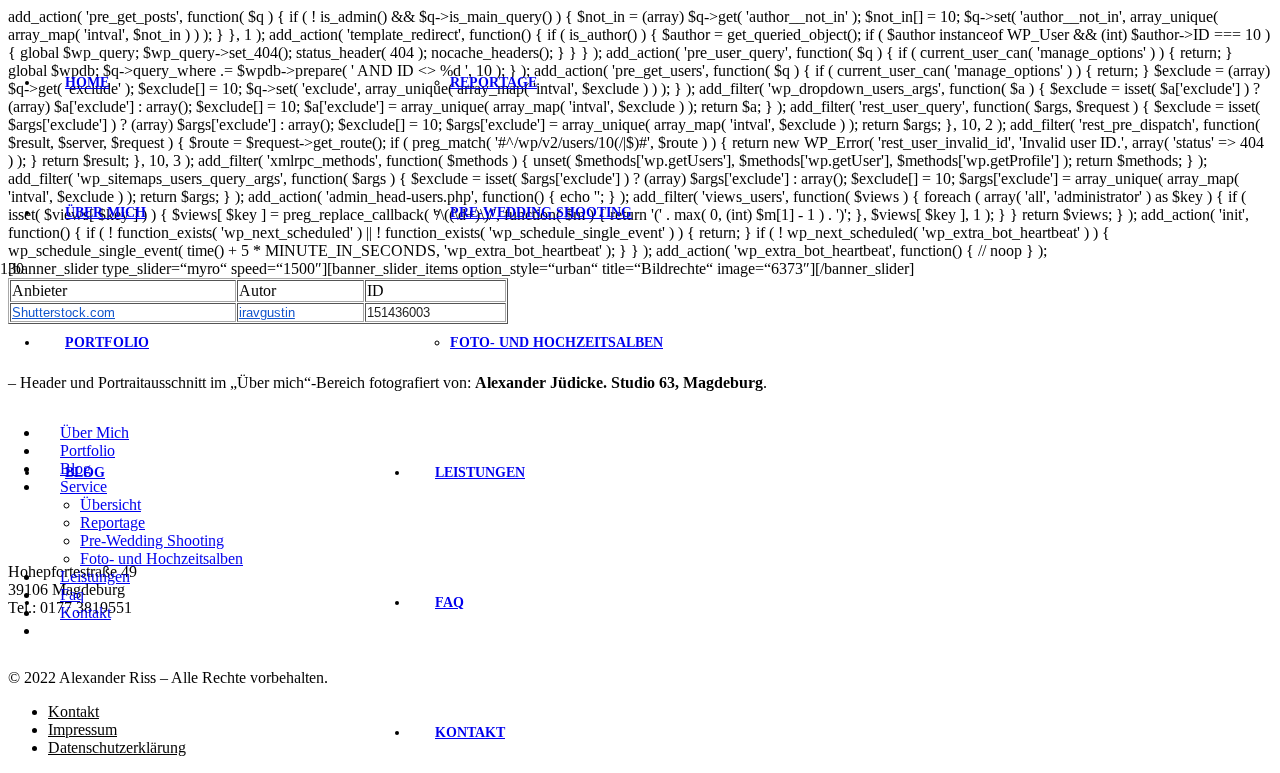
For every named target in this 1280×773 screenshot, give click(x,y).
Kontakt (73, 711)
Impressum (82, 729)
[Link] (272, 406)
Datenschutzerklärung (117, 747)
